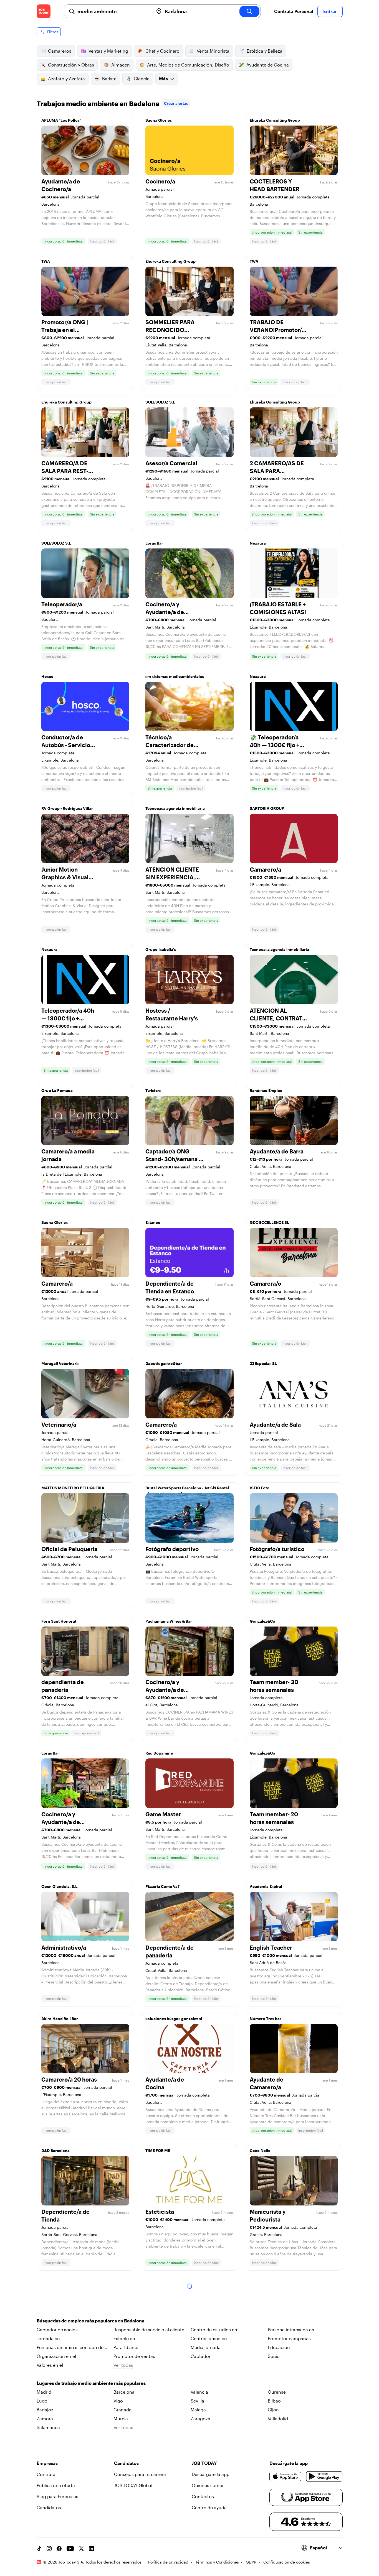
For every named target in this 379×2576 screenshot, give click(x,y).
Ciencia (142, 79)
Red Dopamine (159, 1753)
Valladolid (278, 2418)
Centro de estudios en (214, 2329)
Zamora (45, 2418)
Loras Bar (154, 543)
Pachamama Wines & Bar (169, 1621)
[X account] (81, 2549)
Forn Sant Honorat (59, 1621)
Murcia (121, 2418)
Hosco (47, 676)
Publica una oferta (56, 2485)
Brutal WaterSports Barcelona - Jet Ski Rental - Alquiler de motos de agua (188, 1489)
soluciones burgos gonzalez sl (174, 2019)
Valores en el (50, 2365)
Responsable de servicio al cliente (149, 2329)
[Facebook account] (59, 2549)
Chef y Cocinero (162, 51)
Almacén (121, 65)
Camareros (60, 51)
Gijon (273, 2410)
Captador (201, 2356)
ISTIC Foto (260, 1488)
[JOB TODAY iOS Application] (286, 2477)
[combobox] (113, 11)
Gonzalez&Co (262, 1621)
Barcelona (124, 2392)
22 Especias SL (263, 1363)
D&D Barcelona (55, 2150)
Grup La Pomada (57, 1090)
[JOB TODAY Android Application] (324, 2477)
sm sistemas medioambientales (175, 676)
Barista (109, 79)
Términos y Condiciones (217, 2562)
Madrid (44, 2392)
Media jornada (206, 2347)
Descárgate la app (211, 2474)
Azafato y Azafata (66, 79)
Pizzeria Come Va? (162, 1886)
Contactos (203, 2496)
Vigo (118, 2401)
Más (163, 79)
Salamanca (48, 2427)
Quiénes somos (208, 2485)
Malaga (198, 2410)
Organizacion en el (56, 2356)
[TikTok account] (39, 2549)
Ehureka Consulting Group (275, 120)
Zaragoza (200, 2418)
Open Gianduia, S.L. (60, 1886)
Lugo (42, 2401)
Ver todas (123, 2365)
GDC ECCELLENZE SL (269, 1222)
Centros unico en (209, 2338)
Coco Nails (260, 2150)
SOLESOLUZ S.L (160, 402)
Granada (122, 2410)
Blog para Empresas (57, 2496)
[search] (249, 11)
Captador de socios (57, 2329)
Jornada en (48, 2338)
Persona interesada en (291, 2329)
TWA (46, 261)
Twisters (153, 1090)
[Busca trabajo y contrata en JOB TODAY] (44, 11)
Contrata (46, 2474)
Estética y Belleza (265, 51)
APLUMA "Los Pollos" (61, 120)
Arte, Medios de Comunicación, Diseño (188, 65)
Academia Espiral (266, 1886)
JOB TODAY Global (133, 2485)
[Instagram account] (49, 2549)
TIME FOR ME (158, 2150)
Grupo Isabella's (161, 949)
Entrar (330, 11)
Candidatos (49, 2507)
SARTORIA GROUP (267, 808)
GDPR (251, 2562)
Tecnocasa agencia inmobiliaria (175, 808)
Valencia (199, 2392)
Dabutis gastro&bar (164, 1363)
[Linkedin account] (91, 2549)
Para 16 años (127, 2347)
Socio (274, 2356)
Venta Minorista (213, 51)
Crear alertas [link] (176, 103)
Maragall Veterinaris (60, 1363)
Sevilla (197, 2401)
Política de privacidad (168, 2562)
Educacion (279, 2347)
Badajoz (45, 2410)
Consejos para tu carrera (140, 2474)
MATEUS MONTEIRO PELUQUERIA (73, 1488)
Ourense (277, 2392)
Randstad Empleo (266, 1090)
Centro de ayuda (209, 2507)
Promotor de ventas (134, 2356)
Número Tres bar (266, 2019)
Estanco (153, 1222)
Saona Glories (159, 120)
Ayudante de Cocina (268, 65)
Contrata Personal (294, 11)
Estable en (124, 2338)
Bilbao (274, 2401)
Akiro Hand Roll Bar (60, 2019)
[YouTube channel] (70, 2549)
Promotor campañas (289, 2338)
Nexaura (258, 543)
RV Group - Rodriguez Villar (67, 808)
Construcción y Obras (71, 65)
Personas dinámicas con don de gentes (70, 2348)
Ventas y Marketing (108, 51)
